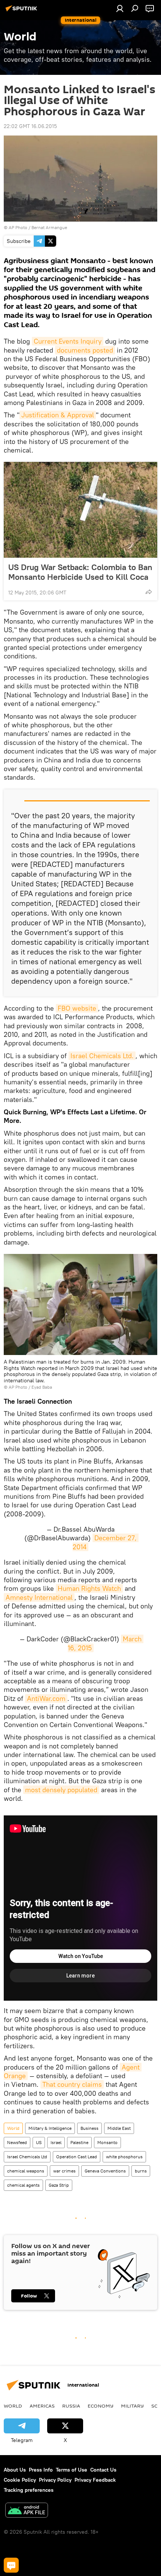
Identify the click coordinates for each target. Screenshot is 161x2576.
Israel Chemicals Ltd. (102, 1056)
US (39, 2142)
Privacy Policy (55, 2480)
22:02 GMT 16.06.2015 (30, 126)
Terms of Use (72, 2470)
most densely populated (61, 1790)
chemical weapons (26, 2171)
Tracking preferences (29, 2490)
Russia (71, 2406)
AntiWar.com (46, 1698)
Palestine (79, 2142)
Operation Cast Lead (77, 2157)
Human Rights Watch (89, 1588)
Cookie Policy (20, 2480)
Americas (42, 2406)
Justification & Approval (58, 415)
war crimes (64, 2171)
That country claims (72, 2084)
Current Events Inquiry (68, 341)
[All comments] (11, 2565)
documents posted (85, 350)
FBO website (77, 1008)
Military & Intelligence (50, 2128)
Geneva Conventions (105, 2171)
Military (132, 2406)
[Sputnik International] (22, 11)
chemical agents (23, 2185)
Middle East (119, 2128)
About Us (15, 2470)
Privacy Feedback (95, 2480)
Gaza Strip (59, 2185)
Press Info (41, 2470)
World (13, 2128)
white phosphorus (124, 2157)
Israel (56, 2142)
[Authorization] (120, 8)
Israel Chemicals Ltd (27, 2157)
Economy (101, 2406)
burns (141, 2171)
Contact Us (103, 2470)
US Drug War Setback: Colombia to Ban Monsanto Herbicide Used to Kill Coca (80, 572)
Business (89, 2128)
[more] (149, 592)
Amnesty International (39, 1597)
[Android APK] (27, 2511)
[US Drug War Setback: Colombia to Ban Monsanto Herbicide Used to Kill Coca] (80, 510)
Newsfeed (17, 2142)
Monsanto (107, 2142)
